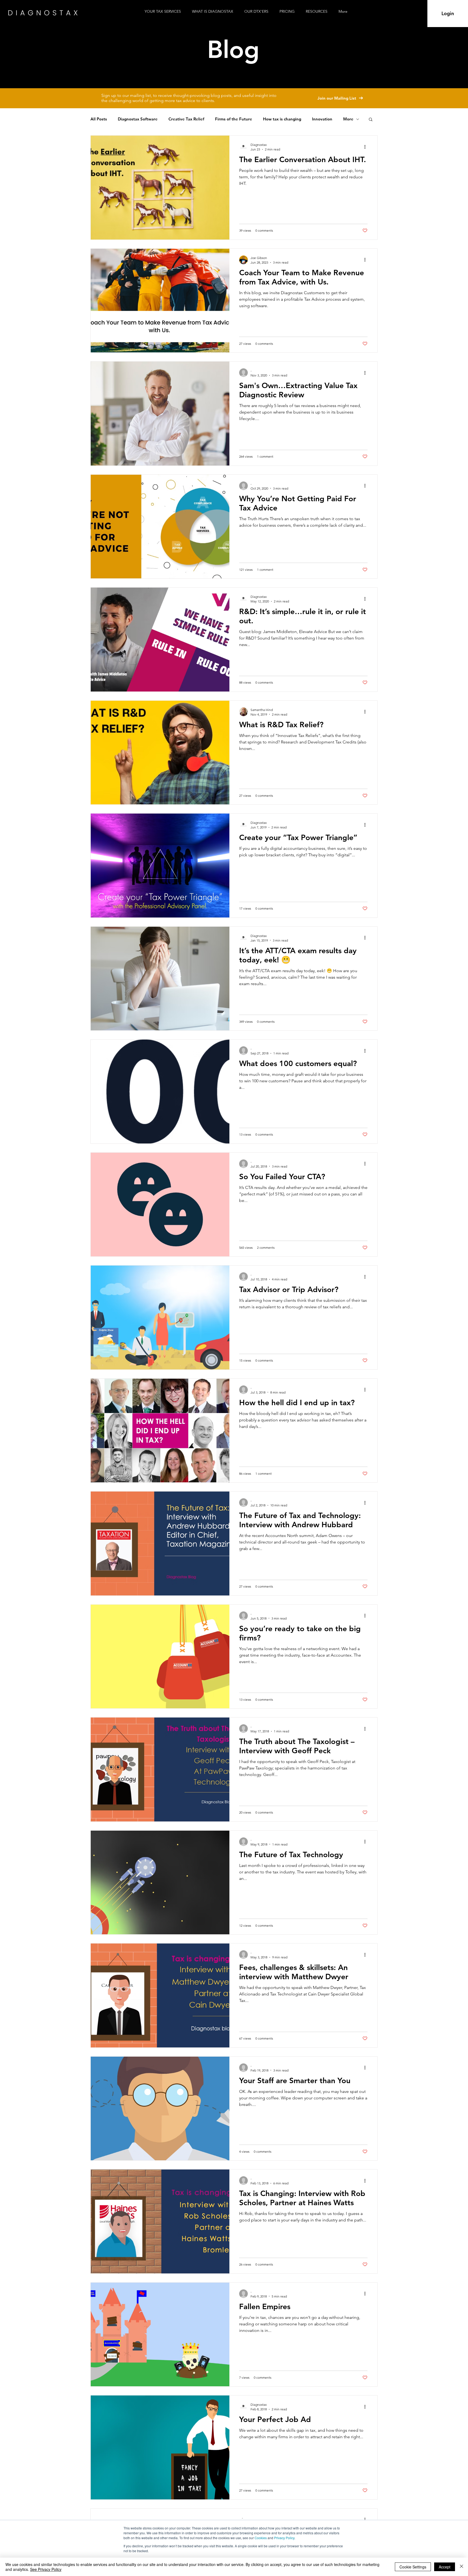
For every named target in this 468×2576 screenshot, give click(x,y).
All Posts (99, 119)
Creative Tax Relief (186, 119)
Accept (445, 2567)
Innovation (322, 119)
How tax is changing (282, 119)
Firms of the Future (234, 119)
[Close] (461, 2567)
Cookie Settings (413, 2567)
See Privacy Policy (46, 2569)
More (348, 119)
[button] (318, 12)
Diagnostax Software (138, 119)
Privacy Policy (284, 2538)
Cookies (261, 2538)
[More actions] (367, 147)
